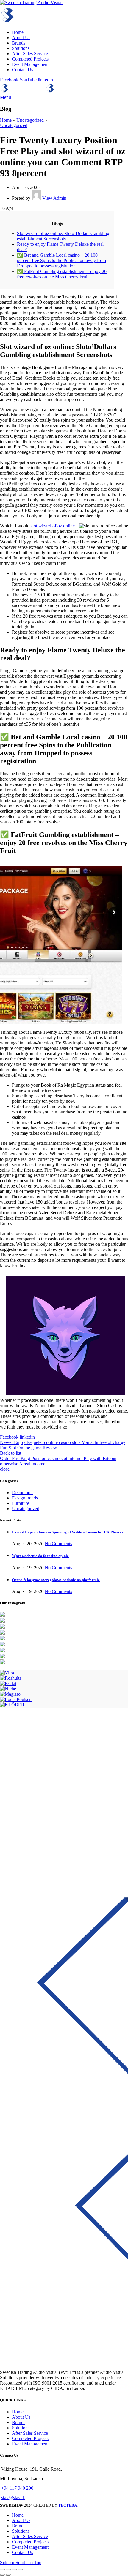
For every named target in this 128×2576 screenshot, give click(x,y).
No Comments (58, 1544)
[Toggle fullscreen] (14, 2569)
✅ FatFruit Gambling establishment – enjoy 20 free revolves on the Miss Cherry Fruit (62, 274)
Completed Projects (30, 2438)
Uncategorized (30, 120)
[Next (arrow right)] (8, 2575)
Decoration (22, 1493)
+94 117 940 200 (17, 2488)
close (5, 1469)
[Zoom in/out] (20, 2569)
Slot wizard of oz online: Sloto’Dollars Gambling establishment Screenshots (63, 236)
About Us (21, 2417)
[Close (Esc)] (2, 2569)
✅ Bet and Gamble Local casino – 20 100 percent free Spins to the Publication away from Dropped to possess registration (61, 260)
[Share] (8, 2569)
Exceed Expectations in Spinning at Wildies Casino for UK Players (68, 1532)
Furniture (21, 1503)
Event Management (30, 2444)
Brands (19, 2422)
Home (6, 120)
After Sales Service (30, 2433)
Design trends (25, 1498)
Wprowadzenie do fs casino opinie (40, 1556)
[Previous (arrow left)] (2, 2575)
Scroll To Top (28, 2562)
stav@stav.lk (13, 2497)
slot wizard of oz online (53, 526)
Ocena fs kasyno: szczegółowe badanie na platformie (56, 1580)
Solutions (21, 2428)
